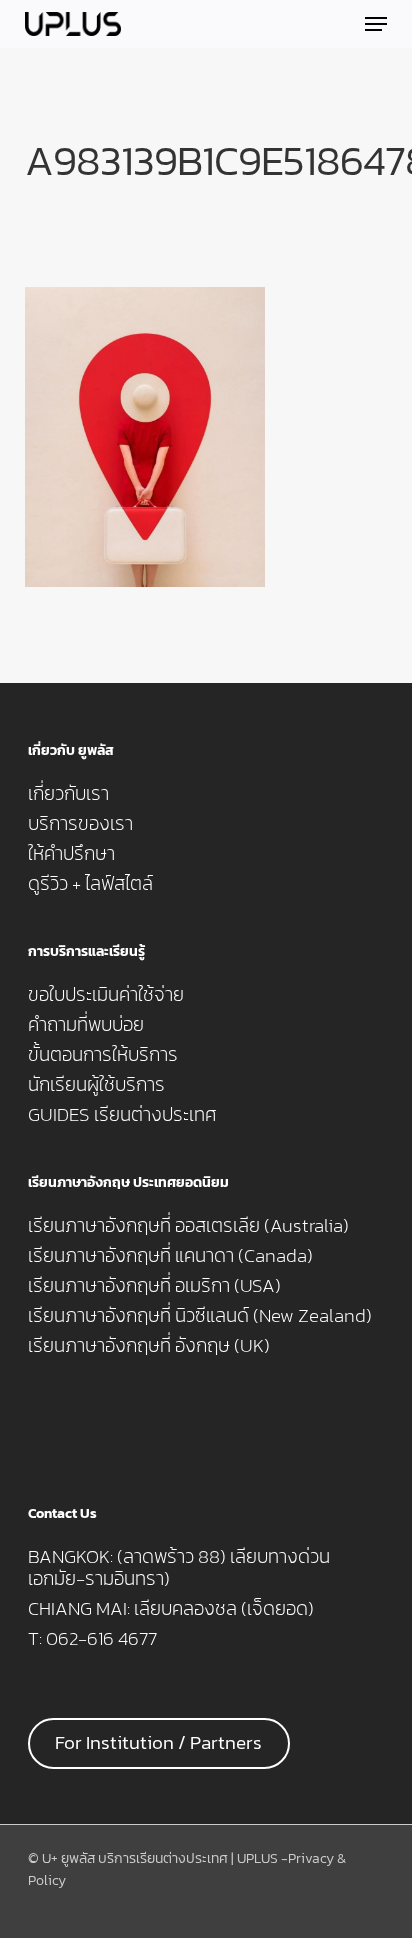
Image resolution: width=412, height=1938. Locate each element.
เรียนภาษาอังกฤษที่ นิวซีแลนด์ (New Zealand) (200, 1316)
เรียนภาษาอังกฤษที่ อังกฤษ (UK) (149, 1346)
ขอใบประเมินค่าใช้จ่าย (106, 995)
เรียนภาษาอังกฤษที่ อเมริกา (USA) (154, 1286)
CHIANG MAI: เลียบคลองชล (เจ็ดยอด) (171, 1609)
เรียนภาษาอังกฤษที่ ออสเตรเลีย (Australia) (188, 1226)
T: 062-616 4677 (92, 1639)
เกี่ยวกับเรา (68, 794)
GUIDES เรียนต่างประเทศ (122, 1115)
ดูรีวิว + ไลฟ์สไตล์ (90, 884)
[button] (376, 24)
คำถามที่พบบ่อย (86, 1025)
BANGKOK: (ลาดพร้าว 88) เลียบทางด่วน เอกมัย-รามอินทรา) (179, 1568)
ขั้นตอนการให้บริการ (103, 1055)
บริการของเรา (80, 824)
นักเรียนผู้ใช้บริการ (96, 1085)
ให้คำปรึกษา (71, 854)
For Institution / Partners (158, 1742)
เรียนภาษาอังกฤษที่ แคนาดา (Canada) (170, 1256)
